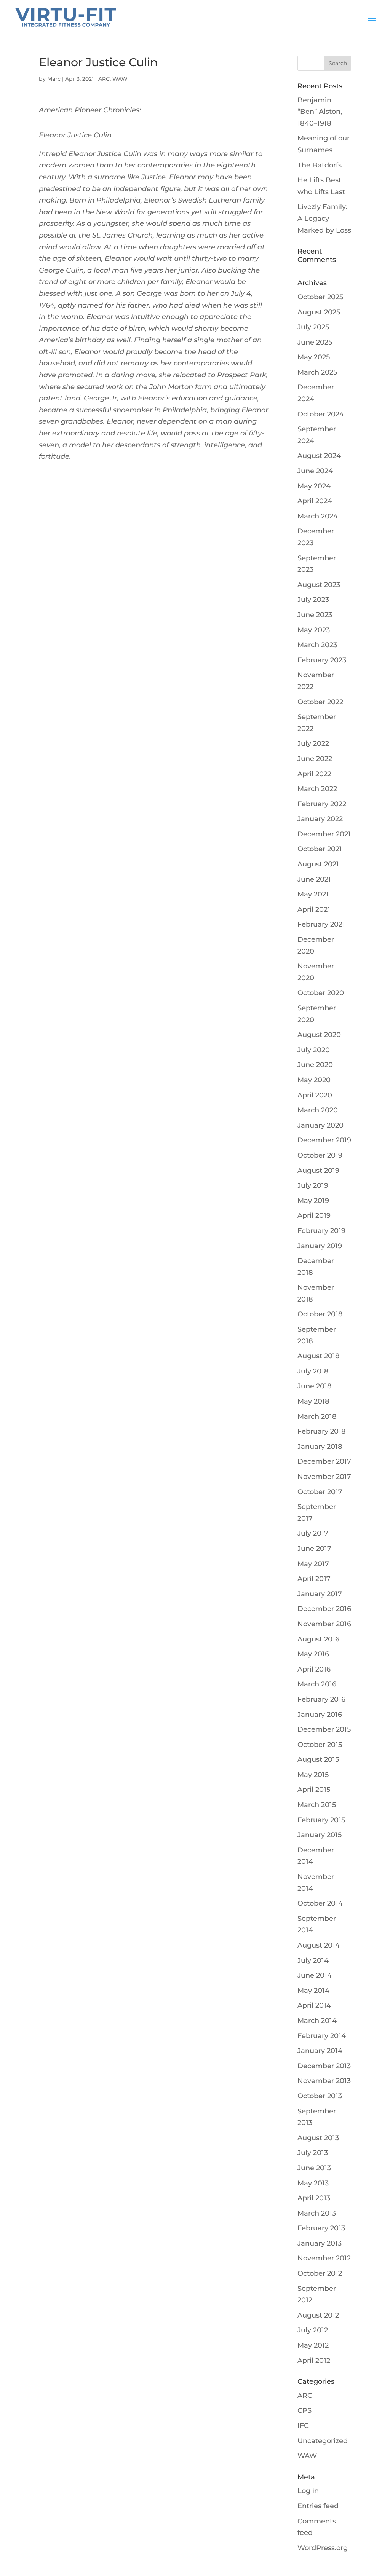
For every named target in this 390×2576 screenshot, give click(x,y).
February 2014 (322, 2036)
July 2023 (313, 600)
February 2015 (321, 1820)
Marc (54, 79)
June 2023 (315, 615)
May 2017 (313, 1564)
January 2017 (320, 1594)
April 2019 (314, 1215)
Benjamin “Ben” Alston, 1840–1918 (320, 112)
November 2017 (324, 1477)
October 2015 (320, 1745)
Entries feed (318, 2506)
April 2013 (314, 2198)
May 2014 (313, 1991)
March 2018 (317, 1416)
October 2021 (320, 849)
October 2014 (320, 1903)
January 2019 (320, 1246)
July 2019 (313, 1185)
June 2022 (315, 759)
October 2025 (320, 297)
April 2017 (314, 1579)
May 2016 (313, 1654)
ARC (104, 79)
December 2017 (324, 1461)
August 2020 (319, 1035)
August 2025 (319, 312)
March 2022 (317, 789)
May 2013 (313, 2183)
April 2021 (314, 909)
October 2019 (320, 1155)
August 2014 (319, 1945)
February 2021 (321, 924)
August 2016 (318, 1639)
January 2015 (320, 1835)
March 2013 (317, 2213)
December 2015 (324, 1729)
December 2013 (324, 2066)
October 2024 (321, 414)
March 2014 (317, 2021)
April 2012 (314, 2361)
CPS (304, 2410)
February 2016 (321, 1699)
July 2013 (313, 2153)
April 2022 (314, 774)
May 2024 (314, 486)
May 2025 (314, 357)
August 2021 (318, 864)
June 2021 (314, 879)
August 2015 (318, 1759)
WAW (120, 79)
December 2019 (324, 1140)
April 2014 (314, 2005)
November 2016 (324, 1624)
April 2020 (315, 1095)
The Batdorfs (320, 165)
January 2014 (320, 2051)
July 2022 (313, 743)
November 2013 (324, 2081)
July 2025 (313, 327)
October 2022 (320, 702)
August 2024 (319, 456)
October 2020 (321, 993)
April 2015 (314, 1790)
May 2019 (313, 1201)
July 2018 (313, 1371)
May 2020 (314, 1080)
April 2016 (314, 1669)
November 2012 (324, 2258)
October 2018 (320, 1314)
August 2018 (319, 1356)
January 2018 (320, 1447)
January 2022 (320, 819)
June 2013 (314, 2168)
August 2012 (318, 2315)
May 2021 (313, 894)
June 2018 (315, 1386)
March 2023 (317, 645)
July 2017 (313, 1533)
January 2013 (320, 2243)
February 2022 (322, 804)
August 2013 (318, 2138)
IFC (303, 2426)
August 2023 (319, 585)
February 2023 (322, 660)
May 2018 (313, 1401)
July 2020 (314, 1050)
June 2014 (315, 1975)
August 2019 (318, 1171)
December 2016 (324, 1609)
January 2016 (320, 1715)
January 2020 (320, 1125)
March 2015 (317, 1805)
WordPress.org (323, 2548)
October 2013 (320, 2096)
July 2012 (313, 2330)
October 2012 (320, 2273)
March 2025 (317, 372)
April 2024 (315, 501)
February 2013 (321, 2228)
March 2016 (317, 1684)
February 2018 (322, 1431)
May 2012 (313, 2345)
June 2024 (315, 471)
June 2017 (314, 1549)
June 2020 (315, 1065)
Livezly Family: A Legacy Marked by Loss (324, 218)
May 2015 (313, 1775)
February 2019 (321, 1231)
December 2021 (324, 834)
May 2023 (314, 630)
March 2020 (318, 1110)
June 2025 (315, 342)
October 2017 (320, 1492)
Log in (308, 2491)
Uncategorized (323, 2441)
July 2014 (313, 1960)
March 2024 (318, 516)
